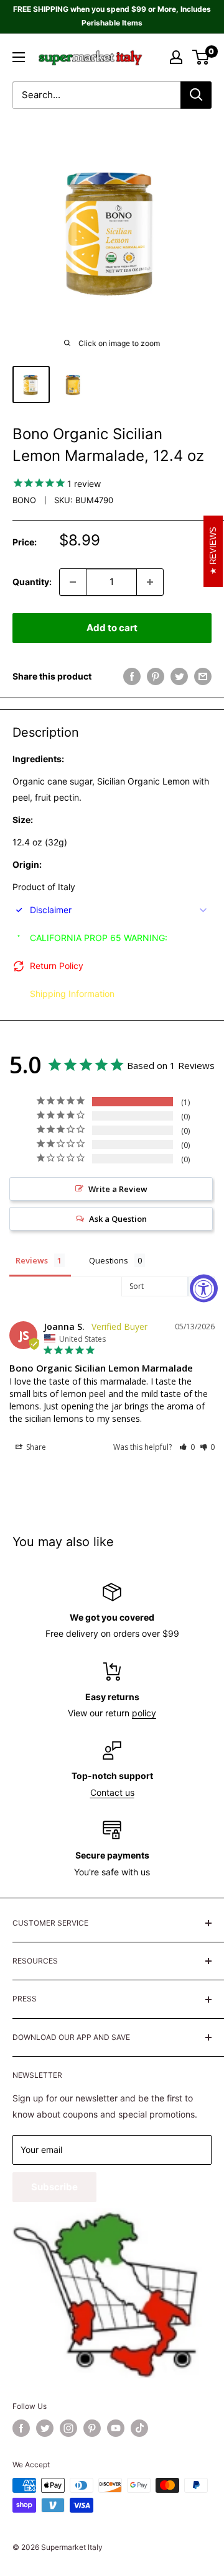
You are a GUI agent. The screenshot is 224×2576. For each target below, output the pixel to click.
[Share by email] (203, 676)
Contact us (112, 1792)
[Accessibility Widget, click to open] (204, 1288)
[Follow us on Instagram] (68, 2428)
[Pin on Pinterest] (156, 676)
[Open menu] (19, 57)
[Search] (196, 95)
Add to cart (112, 628)
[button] (187, 1447)
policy (144, 1713)
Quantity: (32, 582)
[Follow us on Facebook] (21, 2428)
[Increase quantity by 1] (150, 582)
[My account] (176, 57)
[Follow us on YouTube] (116, 2428)
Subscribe (54, 2187)
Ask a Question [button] (118, 1219)
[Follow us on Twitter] (45, 2428)
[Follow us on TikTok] (139, 2428)
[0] (201, 57)
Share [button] (35, 1447)
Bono (24, 500)
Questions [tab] (109, 1260)
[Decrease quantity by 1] (73, 582)
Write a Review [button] (118, 1189)
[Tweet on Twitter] (179, 676)
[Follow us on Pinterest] (92, 2428)
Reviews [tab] (32, 1260)
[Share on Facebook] (132, 676)
